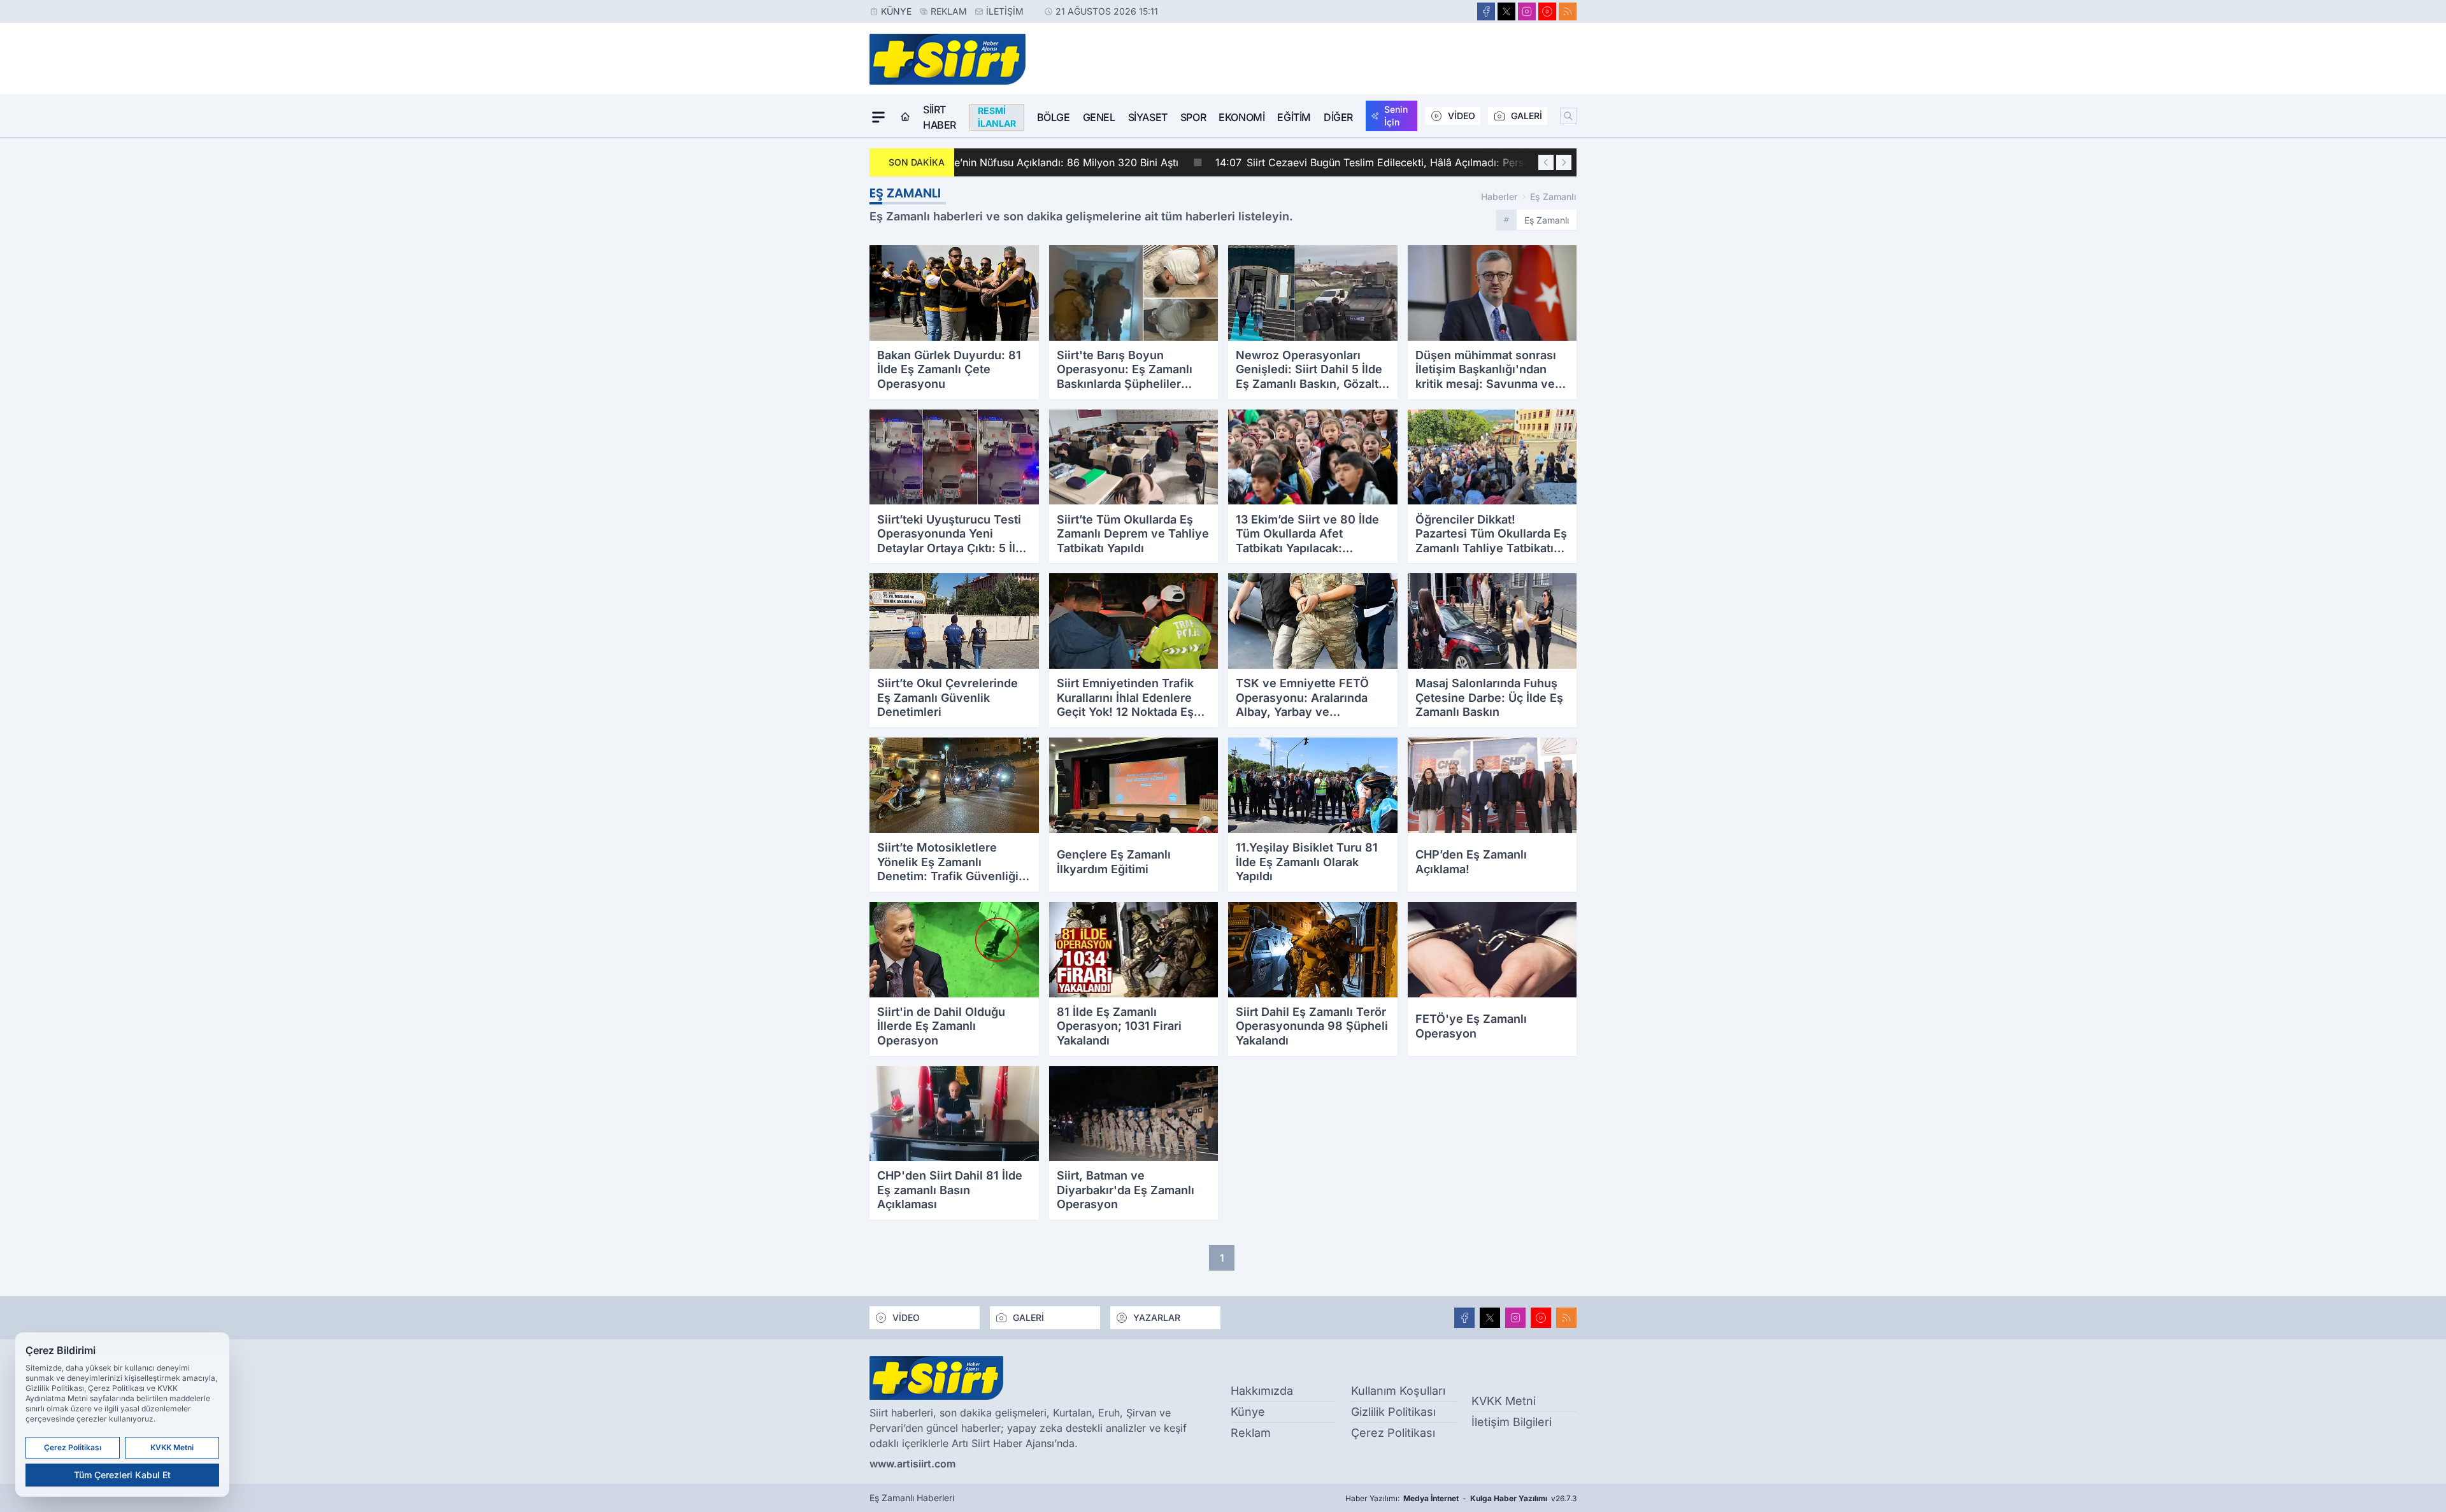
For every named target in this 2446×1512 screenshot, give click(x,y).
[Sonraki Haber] (1564, 162)
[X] (1506, 11)
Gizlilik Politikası (1393, 1412)
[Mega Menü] (878, 117)
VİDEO (1462, 116)
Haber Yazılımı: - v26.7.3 (1461, 1498)
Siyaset (1148, 117)
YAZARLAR (1157, 1317)
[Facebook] (1486, 11)
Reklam (949, 11)
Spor (1193, 117)
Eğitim (1294, 117)
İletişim (1005, 11)
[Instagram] (1527, 11)
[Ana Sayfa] (905, 117)
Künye (896, 11)
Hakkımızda (1262, 1391)
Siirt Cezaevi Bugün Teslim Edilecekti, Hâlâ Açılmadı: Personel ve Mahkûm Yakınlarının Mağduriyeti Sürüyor (1237, 162)
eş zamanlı (1553, 196)
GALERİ (1527, 116)
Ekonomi (1241, 117)
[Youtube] (1547, 11)
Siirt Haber (940, 117)
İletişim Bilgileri (1512, 1422)
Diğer (1338, 117)
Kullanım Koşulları (1398, 1391)
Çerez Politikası (1393, 1433)
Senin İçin (1396, 116)
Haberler (1499, 196)
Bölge (1054, 117)
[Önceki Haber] (1546, 162)
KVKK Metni (1504, 1401)
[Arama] (1568, 116)
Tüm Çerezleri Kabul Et (122, 1475)
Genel (1099, 117)
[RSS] (1568, 11)
